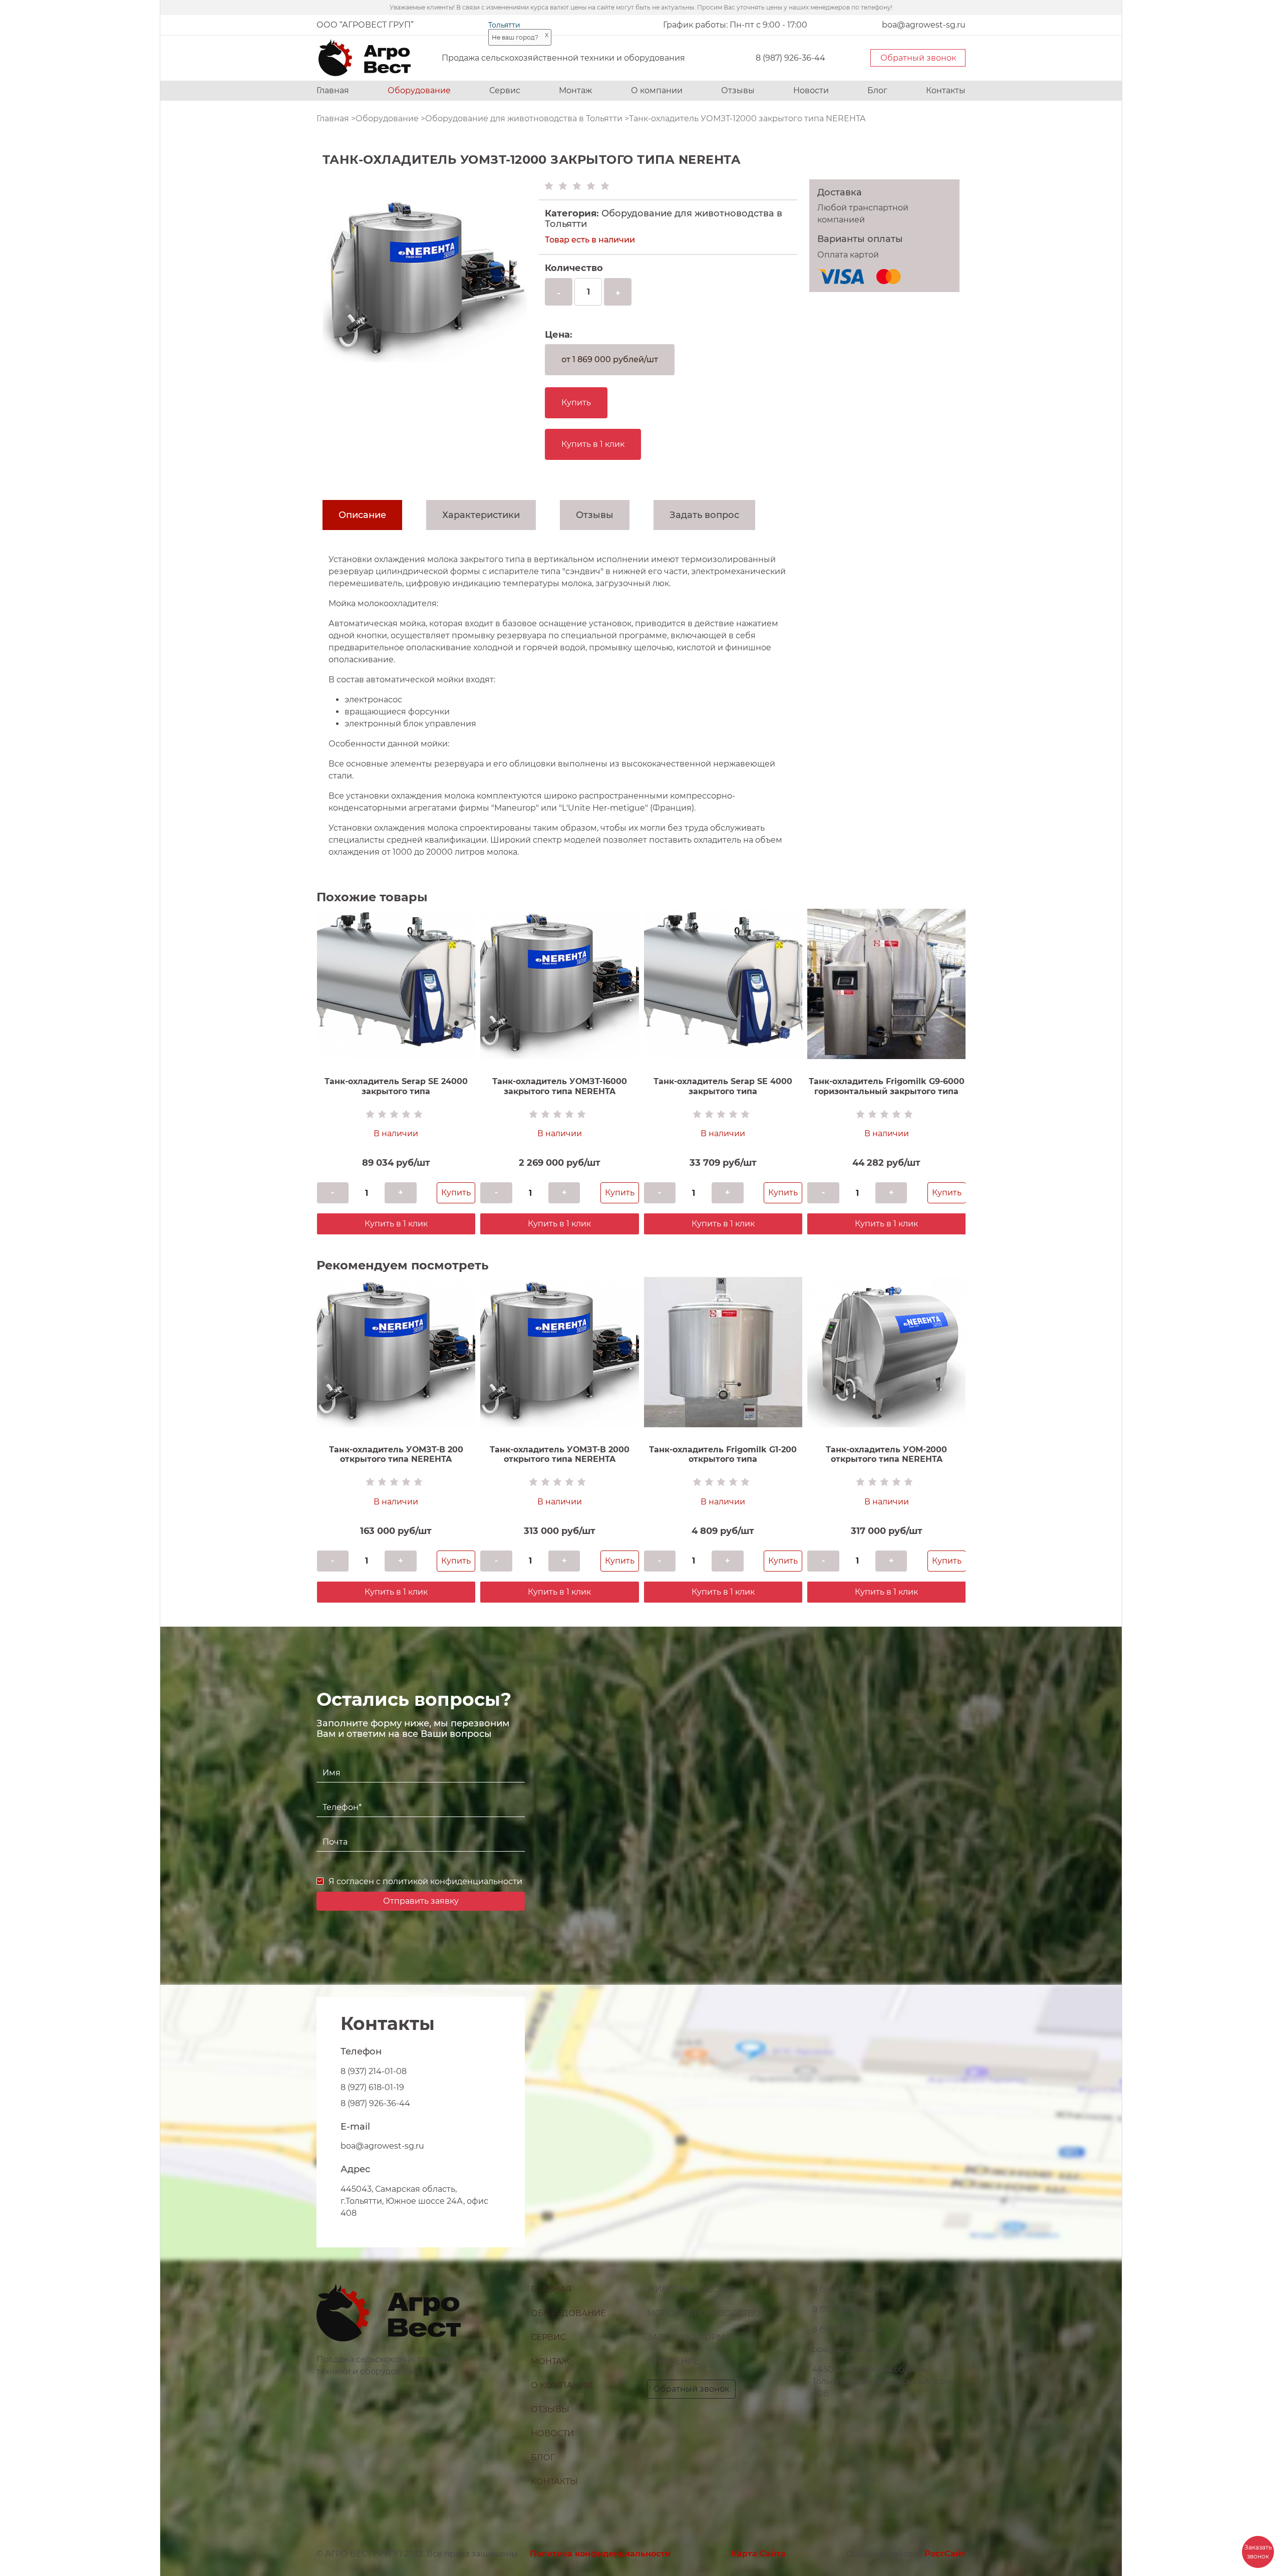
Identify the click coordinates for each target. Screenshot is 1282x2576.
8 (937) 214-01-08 (374, 2071)
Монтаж (575, 90)
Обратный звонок (918, 58)
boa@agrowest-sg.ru (382, 2146)
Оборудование (419, 90)
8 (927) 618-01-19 (372, 2087)
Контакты (946, 90)
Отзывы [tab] (595, 515)
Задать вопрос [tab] (704, 515)
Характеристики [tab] (481, 515)
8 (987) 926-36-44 (790, 58)
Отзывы (738, 90)
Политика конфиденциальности (600, 2554)
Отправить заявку (421, 1901)
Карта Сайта (758, 2554)
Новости (811, 90)
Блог (877, 90)
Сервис (505, 90)
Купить (576, 403)
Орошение (673, 2361)
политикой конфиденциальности (452, 1881)
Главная (333, 90)
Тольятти (504, 25)
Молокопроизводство (704, 2313)
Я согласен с (425, 1881)
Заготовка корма (689, 2337)
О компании (657, 90)
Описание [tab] (362, 515)
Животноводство (691, 2289)
